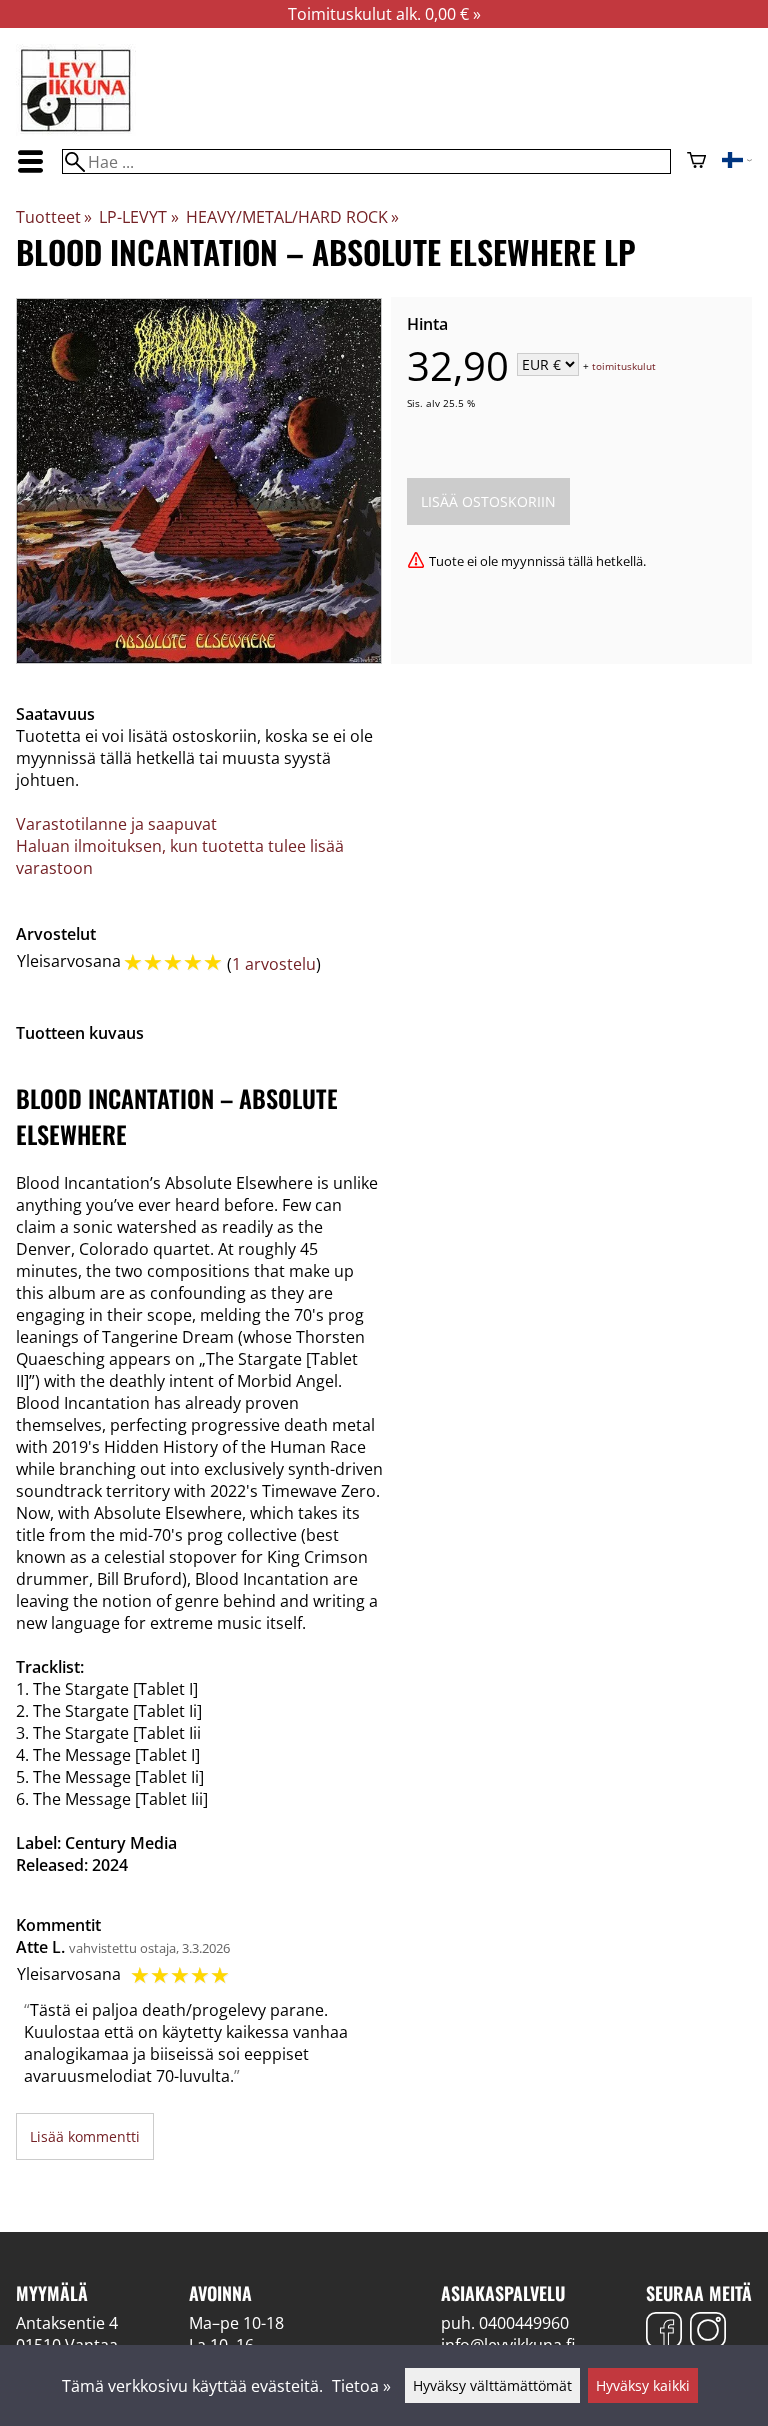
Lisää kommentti (85, 2136)
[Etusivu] (76, 130)
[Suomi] (737, 162)
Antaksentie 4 (67, 2323)
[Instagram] (708, 2332)
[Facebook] (664, 2332)
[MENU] (31, 161)
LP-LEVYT (138, 217)
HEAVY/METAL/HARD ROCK (292, 217)
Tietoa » (361, 2386)
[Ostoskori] (696, 162)
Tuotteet (54, 217)
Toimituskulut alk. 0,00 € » (384, 14)
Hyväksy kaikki (643, 2385)
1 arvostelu (274, 964)
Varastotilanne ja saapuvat (116, 824)
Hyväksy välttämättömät (492, 2385)
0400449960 (524, 2323)
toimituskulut (624, 366)
